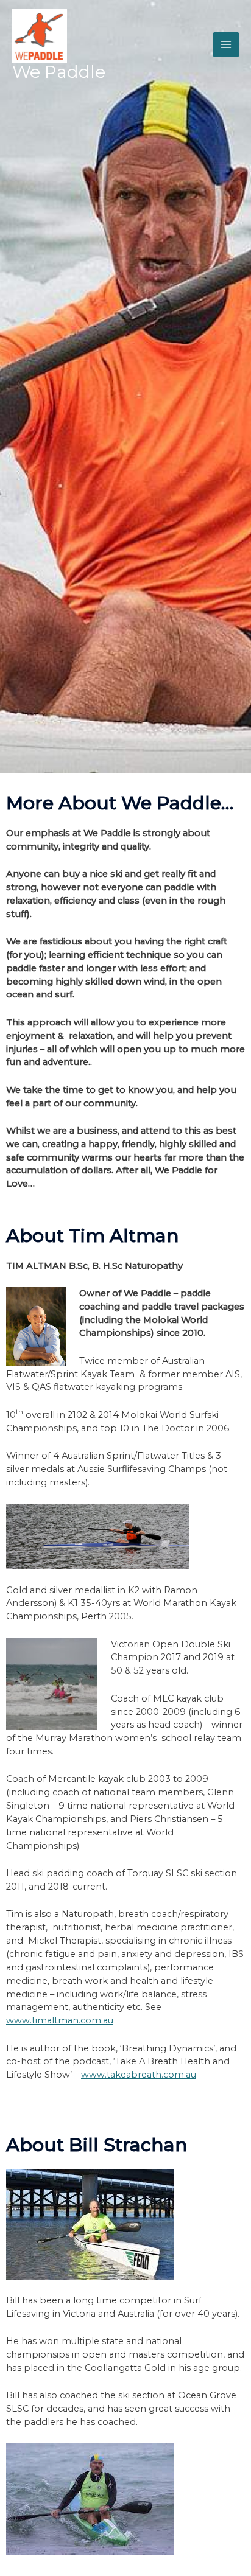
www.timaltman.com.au (60, 2020)
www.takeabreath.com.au (139, 2075)
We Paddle (59, 72)
